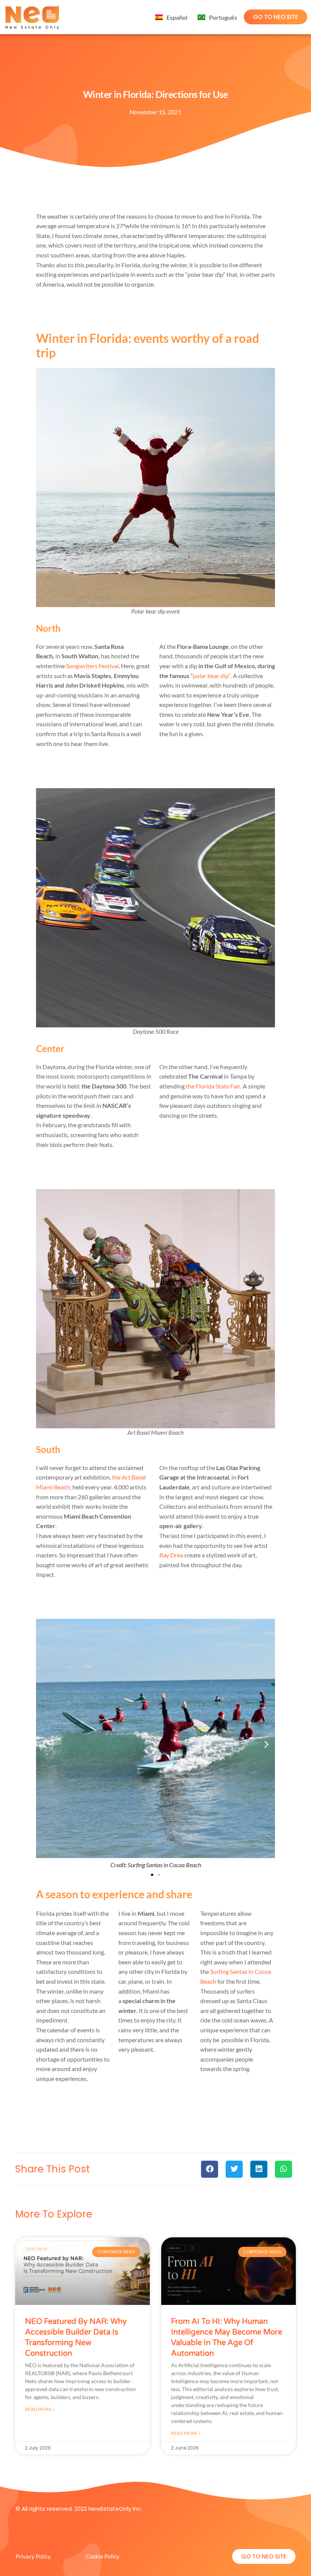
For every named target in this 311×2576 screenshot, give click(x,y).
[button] (45, 1744)
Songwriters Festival (92, 666)
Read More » (40, 2409)
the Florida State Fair (213, 1086)
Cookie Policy (103, 2556)
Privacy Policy (33, 2556)
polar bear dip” (210, 676)
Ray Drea (171, 1555)
